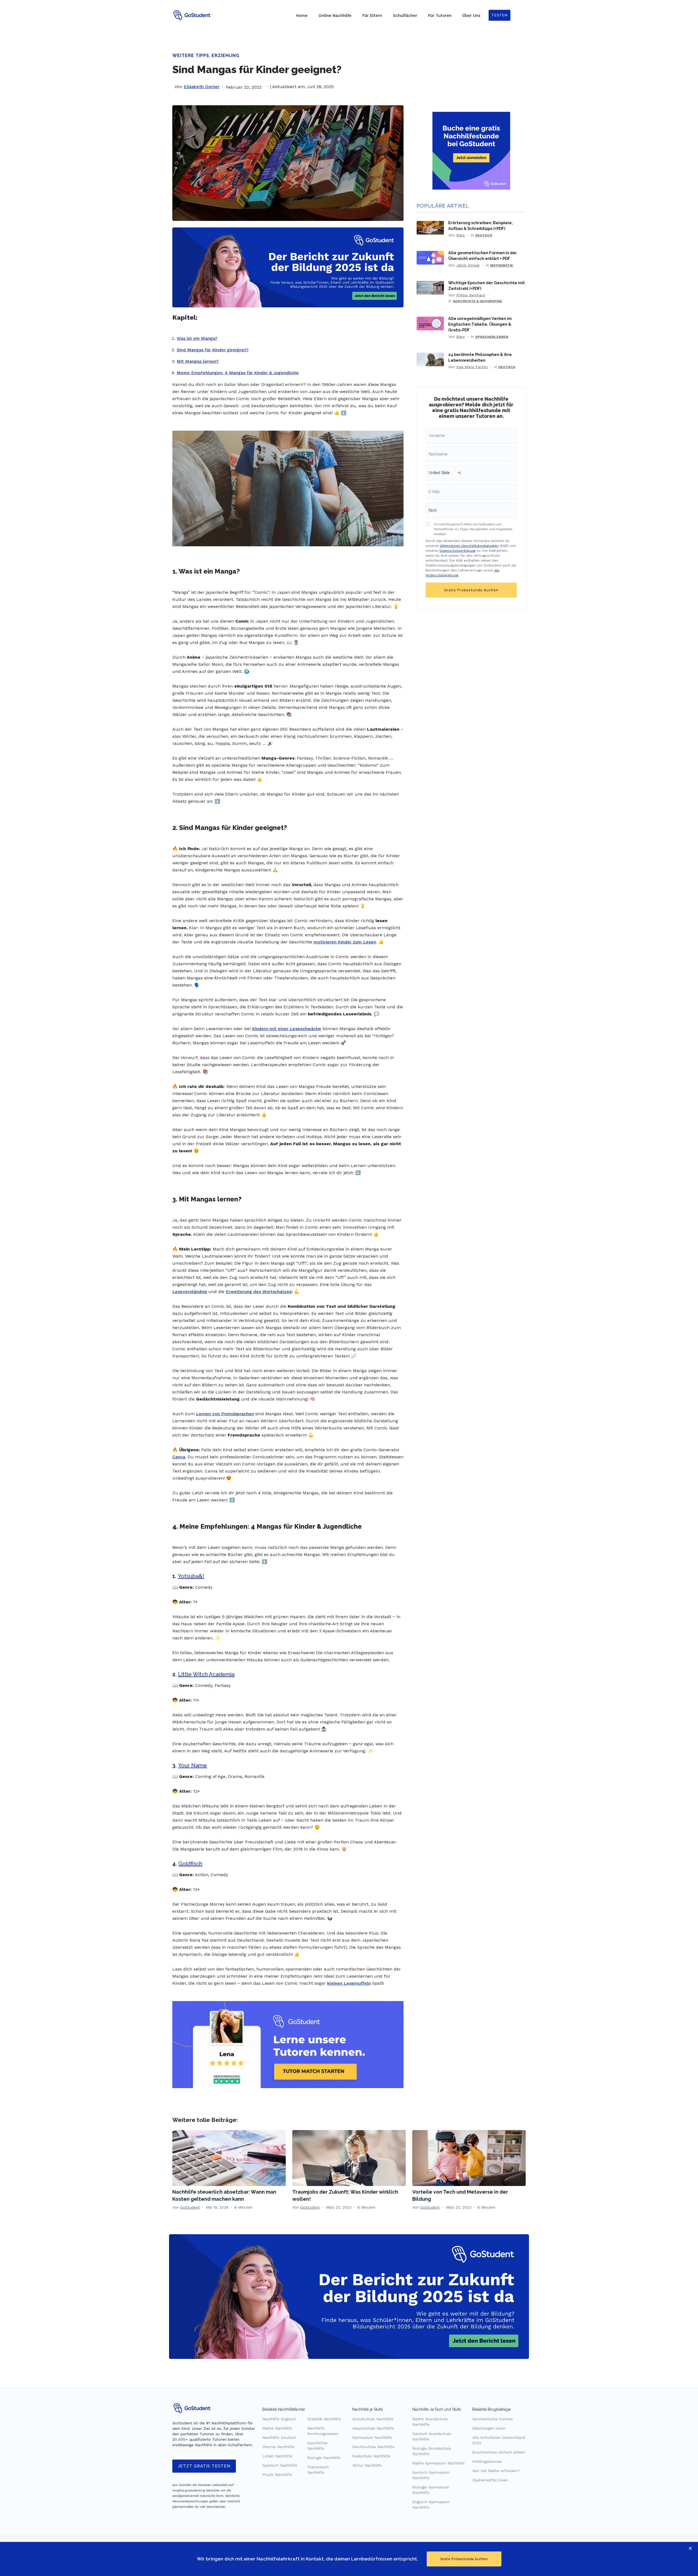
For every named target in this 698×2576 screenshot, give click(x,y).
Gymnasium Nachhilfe (372, 2437)
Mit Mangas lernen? (198, 361)
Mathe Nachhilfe (277, 2428)
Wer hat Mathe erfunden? (496, 2471)
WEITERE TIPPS (191, 56)
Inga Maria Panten (472, 367)
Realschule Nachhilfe (371, 2456)
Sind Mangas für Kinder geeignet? (213, 350)
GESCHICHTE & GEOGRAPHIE (478, 301)
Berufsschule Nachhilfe (373, 2447)
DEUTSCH (484, 235)
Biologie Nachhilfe (324, 2458)
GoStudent (190, 2207)
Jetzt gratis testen (204, 2466)
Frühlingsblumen (487, 2461)
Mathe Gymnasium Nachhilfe (438, 2463)
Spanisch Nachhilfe (280, 2465)
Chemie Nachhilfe (278, 2447)
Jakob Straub (468, 265)
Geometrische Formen (493, 2419)
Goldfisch (190, 1864)
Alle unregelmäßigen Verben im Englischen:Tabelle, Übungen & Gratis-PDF (480, 324)
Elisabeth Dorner (202, 87)
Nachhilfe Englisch (279, 2419)
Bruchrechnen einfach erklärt (499, 2452)
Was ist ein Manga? (197, 338)
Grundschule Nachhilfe (373, 2419)
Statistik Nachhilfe (324, 2419)
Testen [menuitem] (500, 15)
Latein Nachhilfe (277, 2456)
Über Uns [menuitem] (471, 16)
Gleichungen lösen (489, 2428)
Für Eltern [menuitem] (372, 16)
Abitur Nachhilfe (367, 2465)
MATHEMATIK (502, 265)
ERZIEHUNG (225, 56)
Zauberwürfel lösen (490, 2480)
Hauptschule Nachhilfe (373, 2428)
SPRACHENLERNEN (492, 337)
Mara (460, 235)
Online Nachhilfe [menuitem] (335, 16)
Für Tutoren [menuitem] (440, 16)
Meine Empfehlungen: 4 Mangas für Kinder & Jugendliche (238, 373)
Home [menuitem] (302, 16)
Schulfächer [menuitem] (405, 16)
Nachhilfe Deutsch (279, 2437)
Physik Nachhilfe (277, 2475)
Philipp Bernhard (471, 295)
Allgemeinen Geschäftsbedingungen (469, 546)
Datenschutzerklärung (458, 551)
